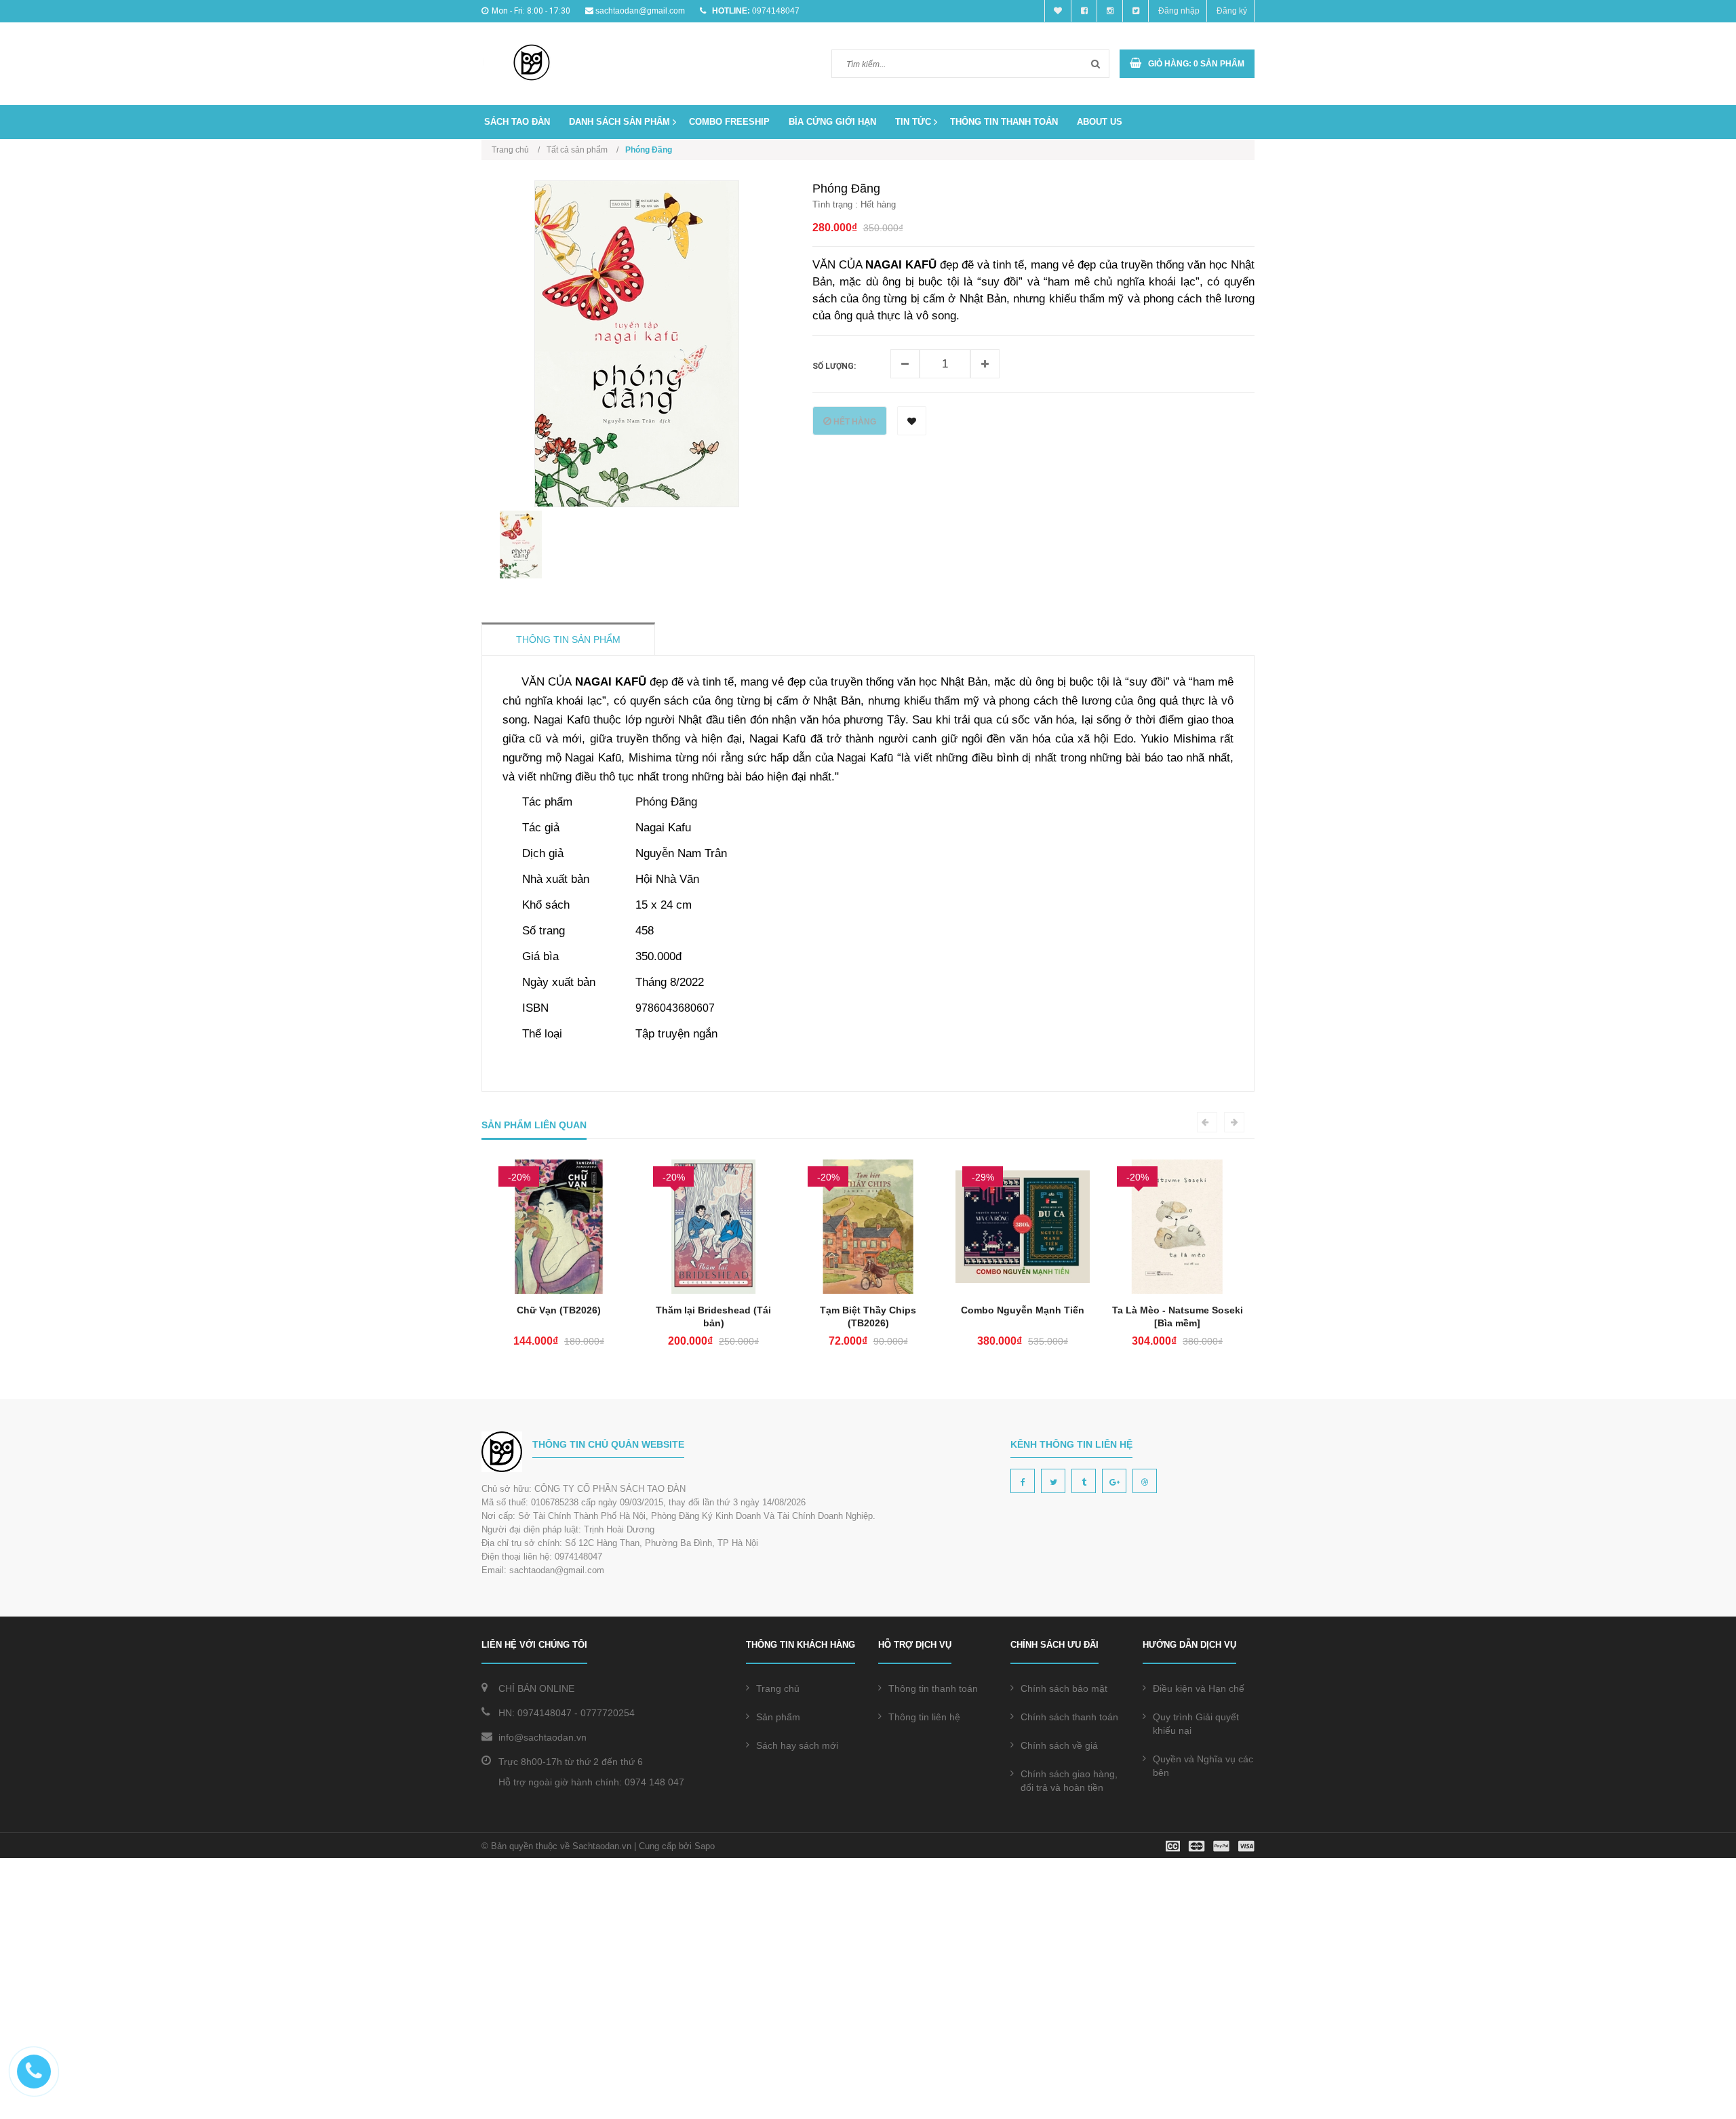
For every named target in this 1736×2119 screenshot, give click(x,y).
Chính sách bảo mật (1064, 1688)
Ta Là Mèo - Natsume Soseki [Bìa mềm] (1023, 1316)
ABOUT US (1100, 122)
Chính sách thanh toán (1069, 1717)
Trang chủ (778, 1688)
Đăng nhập (1179, 11)
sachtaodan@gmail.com (640, 11)
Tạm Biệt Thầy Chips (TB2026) (714, 1316)
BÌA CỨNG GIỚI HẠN (832, 122)
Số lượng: (834, 366)
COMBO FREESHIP (729, 122)
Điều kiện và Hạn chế (1199, 1688)
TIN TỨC (913, 122)
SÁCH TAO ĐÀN (517, 122)
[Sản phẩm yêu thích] (1058, 11)
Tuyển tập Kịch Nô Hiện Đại (1178, 1310)
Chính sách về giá (1059, 1745)
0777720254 (608, 1713)
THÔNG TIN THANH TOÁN (1004, 122)
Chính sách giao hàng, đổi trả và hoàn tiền (1069, 1781)
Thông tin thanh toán (933, 1688)
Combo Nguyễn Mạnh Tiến (869, 1310)
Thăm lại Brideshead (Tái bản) (559, 1316)
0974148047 (776, 11)
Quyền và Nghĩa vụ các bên (1203, 1766)
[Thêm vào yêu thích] (912, 421)
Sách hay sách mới (797, 1745)
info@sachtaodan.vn (542, 1737)
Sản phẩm (778, 1717)
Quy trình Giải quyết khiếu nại (1196, 1724)
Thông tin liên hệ (924, 1717)
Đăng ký (1232, 11)
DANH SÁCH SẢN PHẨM (619, 122)
